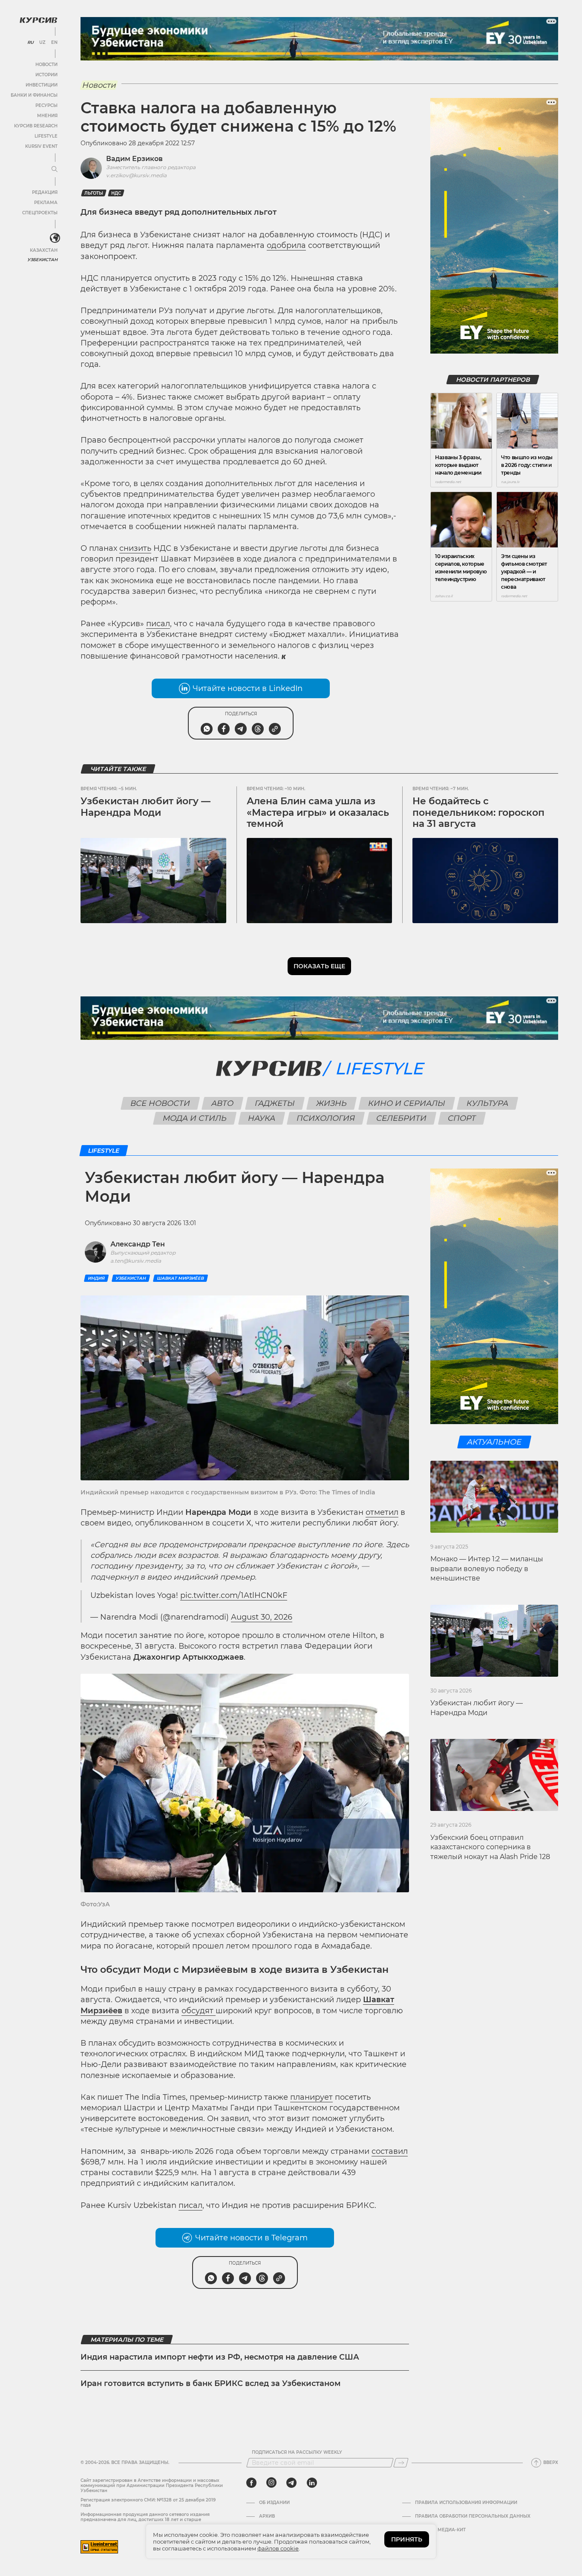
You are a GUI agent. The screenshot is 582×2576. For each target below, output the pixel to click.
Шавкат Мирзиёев (180, 1278)
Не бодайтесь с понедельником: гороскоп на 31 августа (478, 812)
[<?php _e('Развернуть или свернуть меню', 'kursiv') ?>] (55, 238)
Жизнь (332, 1103)
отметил (382, 1512)
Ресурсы (46, 105)
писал (158, 624)
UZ (42, 43)
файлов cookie (278, 2548)
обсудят (199, 2011)
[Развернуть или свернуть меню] (55, 170)
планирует (311, 2097)
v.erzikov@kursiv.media (136, 175)
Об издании (274, 2503)
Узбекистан (42, 260)
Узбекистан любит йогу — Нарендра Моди (145, 807)
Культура (488, 1103)
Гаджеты (275, 1103)
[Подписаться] (401, 2463)
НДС (116, 193)
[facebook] (251, 2483)
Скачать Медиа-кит (440, 2530)
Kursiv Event (41, 146)
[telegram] (291, 2483)
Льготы (94, 193)
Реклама (46, 203)
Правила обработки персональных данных (473, 2516)
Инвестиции (42, 85)
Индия (96, 1278)
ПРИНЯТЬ (407, 2539)
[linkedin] (312, 2483)
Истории (46, 75)
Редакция (45, 192)
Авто (223, 1103)
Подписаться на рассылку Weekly (297, 2452)
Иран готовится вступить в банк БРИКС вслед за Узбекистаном (211, 2383)
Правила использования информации (466, 2503)
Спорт (462, 1118)
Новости (46, 65)
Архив (267, 2516)
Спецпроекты (40, 213)
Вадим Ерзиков (134, 159)
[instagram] (271, 2483)
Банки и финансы (34, 95)
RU (30, 43)
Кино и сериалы (407, 1103)
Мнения (47, 116)
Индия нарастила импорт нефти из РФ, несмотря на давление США (220, 2357)
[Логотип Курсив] (38, 20)
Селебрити (402, 1118)
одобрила (286, 245)
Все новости (160, 1103)
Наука (262, 1118)
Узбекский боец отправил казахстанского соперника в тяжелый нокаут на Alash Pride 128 (490, 1847)
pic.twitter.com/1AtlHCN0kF (234, 1595)
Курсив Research (36, 126)
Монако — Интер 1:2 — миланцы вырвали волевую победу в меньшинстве (487, 1569)
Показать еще (319, 966)
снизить (135, 548)
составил (390, 2151)
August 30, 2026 (262, 1617)
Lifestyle (46, 136)
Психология (326, 1118)
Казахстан (44, 250)
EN (54, 43)
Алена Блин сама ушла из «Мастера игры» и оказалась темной (318, 812)
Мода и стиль (195, 1118)
